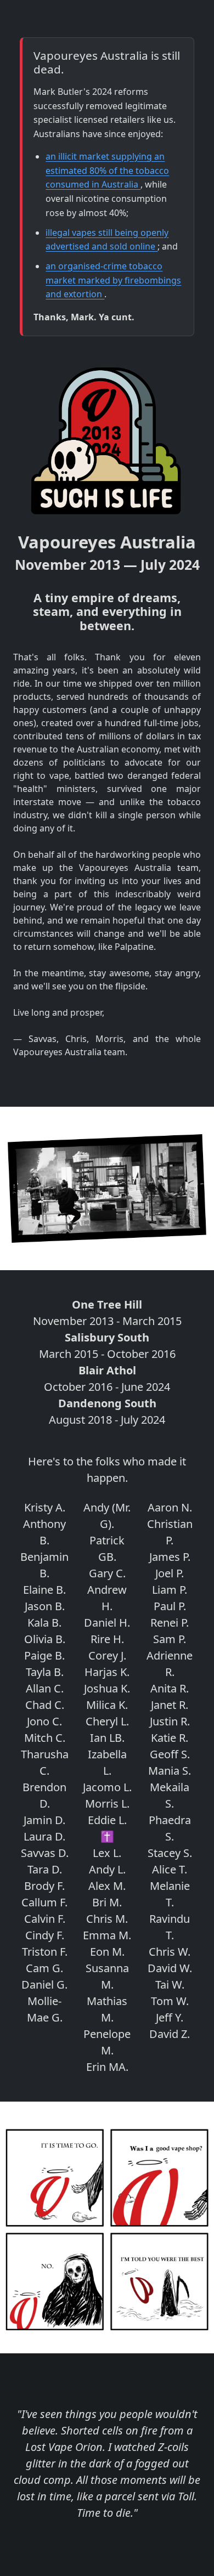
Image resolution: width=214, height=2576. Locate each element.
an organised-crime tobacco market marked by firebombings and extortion (113, 280)
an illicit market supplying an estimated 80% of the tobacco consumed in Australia (107, 170)
